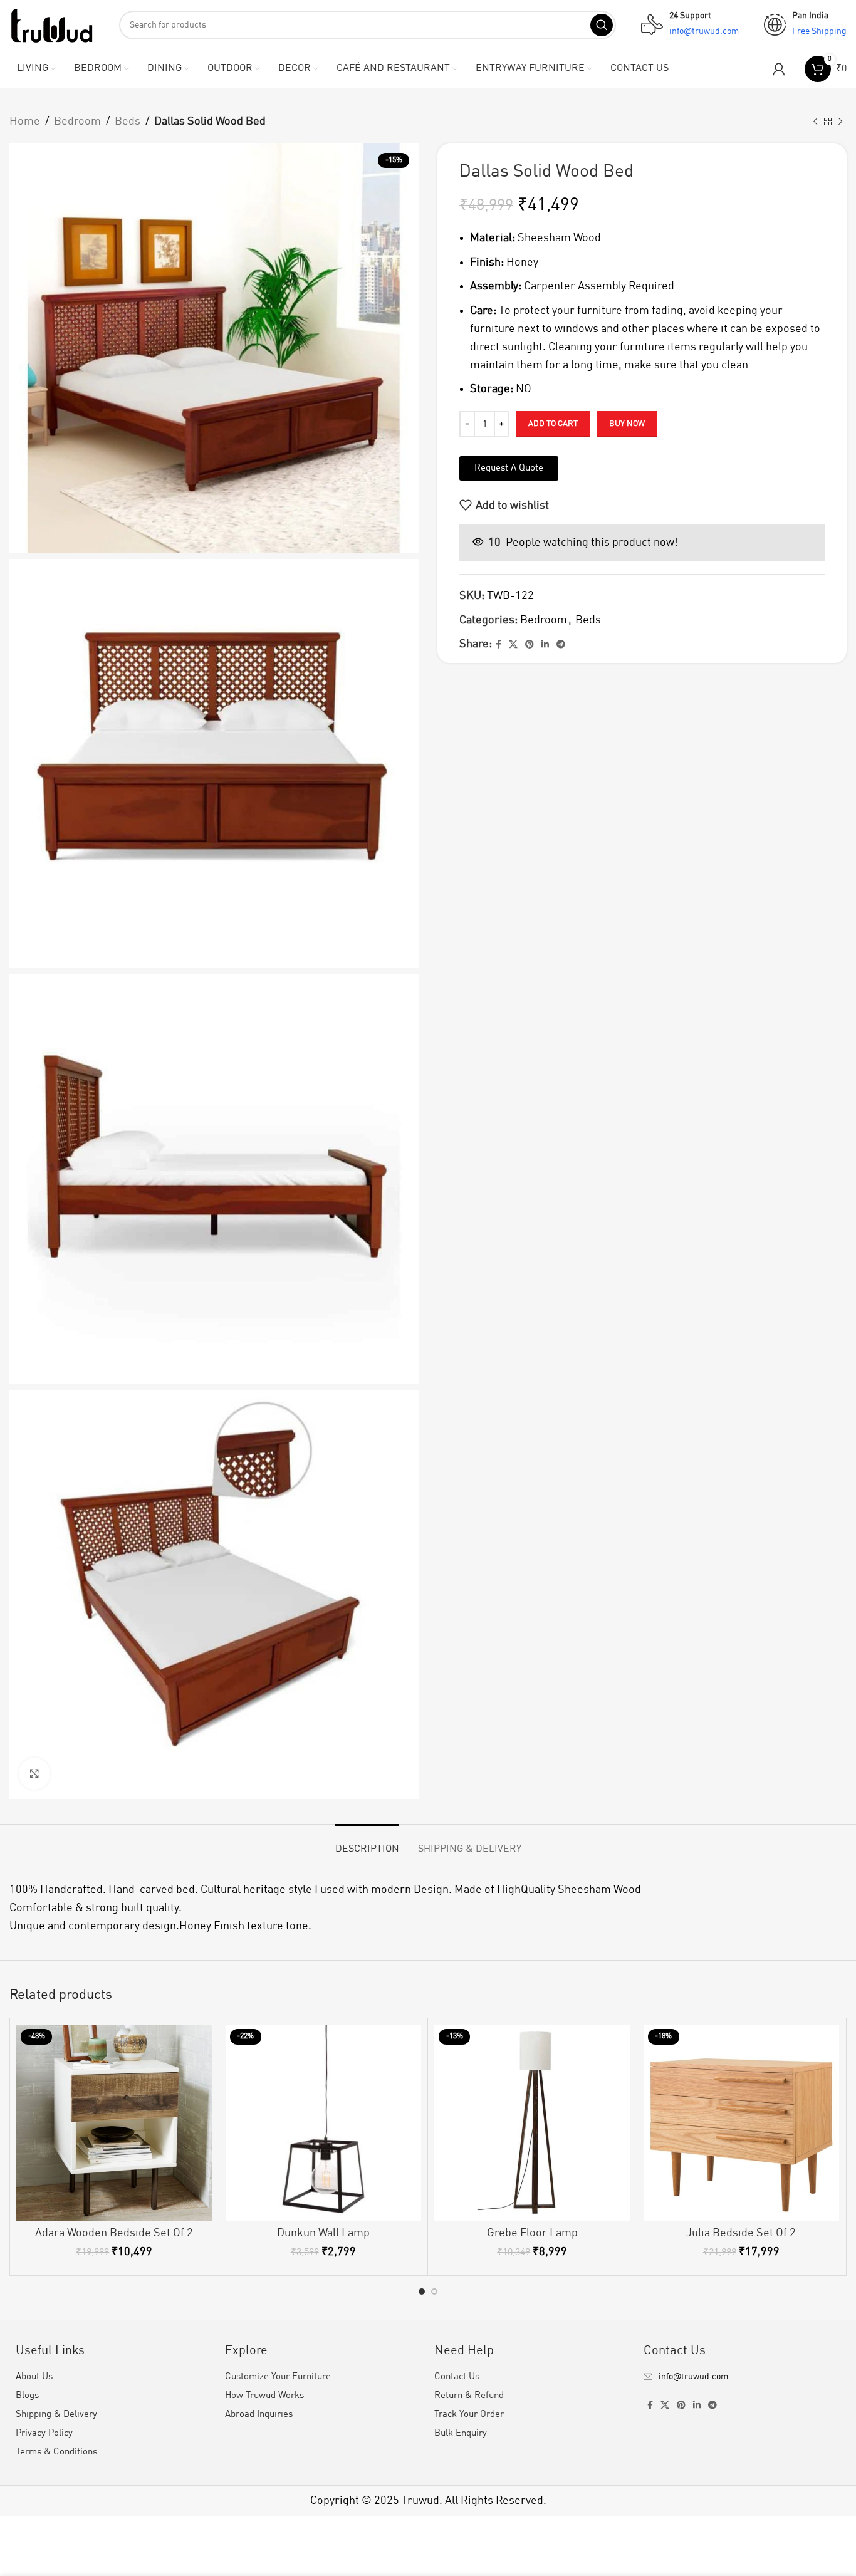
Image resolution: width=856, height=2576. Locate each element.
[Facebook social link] (498, 645)
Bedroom (77, 122)
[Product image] (114, 2123)
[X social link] (513, 645)
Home (25, 122)
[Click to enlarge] (34, 1773)
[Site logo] (52, 24)
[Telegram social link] (561, 645)
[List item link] (742, 2377)
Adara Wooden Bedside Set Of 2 (114, 2233)
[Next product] (840, 122)
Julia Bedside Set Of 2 (741, 2233)
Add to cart (553, 424)
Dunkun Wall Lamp (323, 2233)
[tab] (367, 1843)
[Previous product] (815, 122)
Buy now (627, 424)
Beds (128, 122)
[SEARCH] (602, 25)
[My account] (779, 69)
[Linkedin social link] (545, 645)
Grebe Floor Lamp (532, 2233)
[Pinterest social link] (530, 645)
